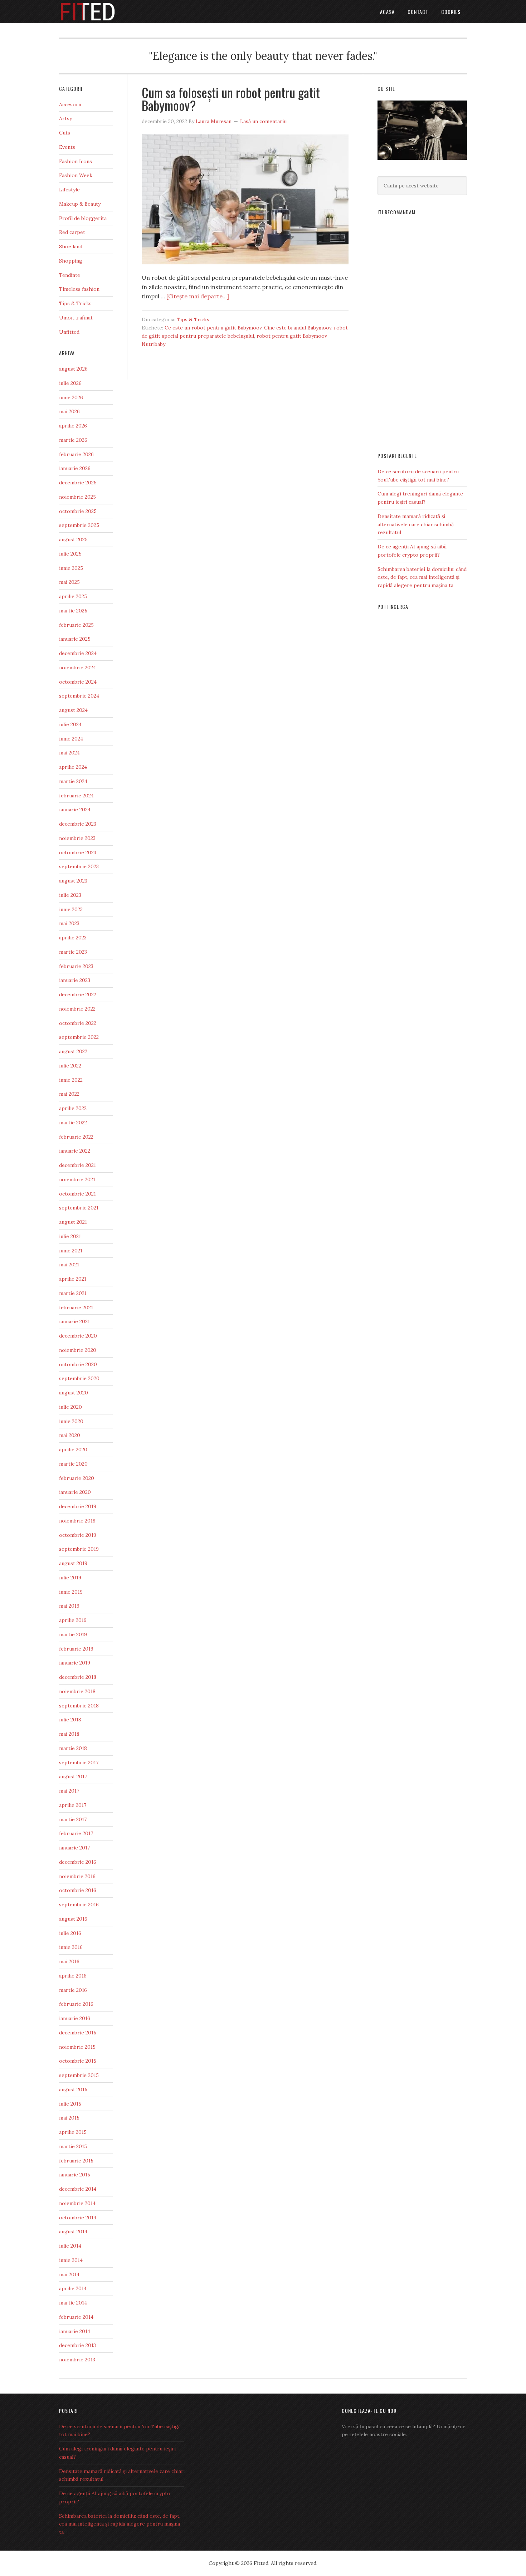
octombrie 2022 (78, 1023)
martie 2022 (73, 1123)
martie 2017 (73, 1819)
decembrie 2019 (78, 1506)
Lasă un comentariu (263, 121)
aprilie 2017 (73, 1805)
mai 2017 (69, 1791)
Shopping (71, 261)
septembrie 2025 (79, 525)
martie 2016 (73, 1990)
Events (67, 147)
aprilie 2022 (73, 1108)
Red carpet (72, 232)
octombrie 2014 (78, 2218)
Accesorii (70, 104)
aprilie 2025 (73, 596)
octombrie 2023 (78, 852)
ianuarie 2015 (75, 2175)
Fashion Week (76, 175)
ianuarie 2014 (75, 2331)
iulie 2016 (70, 1933)
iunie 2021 (71, 1251)
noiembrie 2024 (77, 668)
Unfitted (69, 332)
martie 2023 (73, 952)
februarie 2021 (76, 1307)
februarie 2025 (76, 625)
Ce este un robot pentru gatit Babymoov (213, 328)
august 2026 (73, 369)
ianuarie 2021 (74, 1321)
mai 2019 (69, 1606)
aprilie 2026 (73, 426)
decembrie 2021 (77, 1165)
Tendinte (70, 275)
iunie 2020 (71, 1421)
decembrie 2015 (78, 2033)
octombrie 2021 (77, 1194)
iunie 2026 (71, 397)
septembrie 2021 (79, 1208)
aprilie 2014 (73, 2288)
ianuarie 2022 (75, 1151)
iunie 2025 (71, 568)
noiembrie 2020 (78, 1350)
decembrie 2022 (78, 994)
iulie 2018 (70, 1720)
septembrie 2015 (79, 2075)
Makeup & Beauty (80, 204)
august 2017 (73, 1776)
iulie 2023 (70, 895)
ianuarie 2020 (75, 1492)
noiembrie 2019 (77, 1521)
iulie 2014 (70, 2246)
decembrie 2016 (78, 1862)
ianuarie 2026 (75, 468)
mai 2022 (69, 1094)
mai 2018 (69, 1734)
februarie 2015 (76, 2161)
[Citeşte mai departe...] (198, 296)
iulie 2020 (70, 1407)
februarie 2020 (77, 1478)
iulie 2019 (70, 1578)
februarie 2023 (76, 966)
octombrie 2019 (78, 1535)
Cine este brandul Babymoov (298, 328)
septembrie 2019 (79, 1549)
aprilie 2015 (73, 2132)
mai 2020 (70, 1435)
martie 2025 (73, 611)
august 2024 (73, 710)
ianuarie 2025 (75, 639)
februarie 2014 (76, 2317)
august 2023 (73, 881)
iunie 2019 (71, 1592)
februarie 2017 (76, 1833)
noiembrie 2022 (77, 1009)
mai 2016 (69, 1961)
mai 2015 (69, 2118)
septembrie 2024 (79, 696)
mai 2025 (69, 582)
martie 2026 (73, 440)
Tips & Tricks (193, 319)
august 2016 (73, 1919)
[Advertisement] (422, 331)
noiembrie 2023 (77, 838)
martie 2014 (73, 2303)
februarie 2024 (76, 796)
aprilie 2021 (73, 1279)
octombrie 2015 (78, 2061)
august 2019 (73, 1563)
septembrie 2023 (79, 866)
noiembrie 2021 (77, 1179)
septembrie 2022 (79, 1037)
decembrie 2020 (78, 1336)
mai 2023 (69, 923)
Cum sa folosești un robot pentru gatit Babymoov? (231, 99)
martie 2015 (73, 2146)
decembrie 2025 (78, 483)
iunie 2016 (71, 1947)
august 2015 (73, 2089)
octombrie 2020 (78, 1364)
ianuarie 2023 (75, 980)
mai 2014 (69, 2274)
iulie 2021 (70, 1236)
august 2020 (74, 1393)
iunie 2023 (71, 909)
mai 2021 (69, 1265)
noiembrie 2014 (77, 2203)
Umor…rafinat (76, 318)
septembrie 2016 (79, 1905)
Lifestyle (69, 190)
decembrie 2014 (78, 2189)
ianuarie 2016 (75, 2018)
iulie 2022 (70, 1066)
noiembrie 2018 (77, 1691)
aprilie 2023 (73, 938)
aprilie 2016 (73, 1976)
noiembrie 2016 (77, 1876)
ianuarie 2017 (74, 1848)
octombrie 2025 (78, 511)
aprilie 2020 (73, 1450)
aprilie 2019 (73, 1620)
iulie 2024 (70, 724)
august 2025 (73, 539)
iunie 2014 (71, 2260)
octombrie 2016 (78, 1890)
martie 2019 (73, 1634)
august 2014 (73, 2232)
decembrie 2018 (78, 1677)
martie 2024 (73, 781)
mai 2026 (69, 411)
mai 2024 (69, 753)
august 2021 (73, 1222)
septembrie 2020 (79, 1378)
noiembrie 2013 (77, 2360)
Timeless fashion (79, 289)
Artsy (65, 118)
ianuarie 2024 (75, 810)
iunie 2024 (71, 739)
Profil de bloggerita (83, 218)
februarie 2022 (76, 1137)
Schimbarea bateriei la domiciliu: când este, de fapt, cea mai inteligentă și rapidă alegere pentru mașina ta (422, 577)
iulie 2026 (70, 383)
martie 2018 (73, 1748)
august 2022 (73, 1051)
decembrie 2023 (78, 824)
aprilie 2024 (73, 767)
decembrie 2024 (78, 653)
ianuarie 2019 (75, 1663)
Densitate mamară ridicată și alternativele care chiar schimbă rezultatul (416, 524)
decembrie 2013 (77, 2345)
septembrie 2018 (79, 1706)
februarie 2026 (76, 454)
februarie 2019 (76, 1649)
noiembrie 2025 (77, 497)
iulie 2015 (70, 2104)
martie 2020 (73, 1464)
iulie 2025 (70, 554)
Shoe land (71, 246)
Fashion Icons (76, 161)
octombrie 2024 (78, 682)
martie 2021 (73, 1293)
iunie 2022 (71, 1080)
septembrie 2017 (79, 1763)
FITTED (116, 12)
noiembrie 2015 (77, 2047)
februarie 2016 (76, 2004)
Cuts (65, 133)
